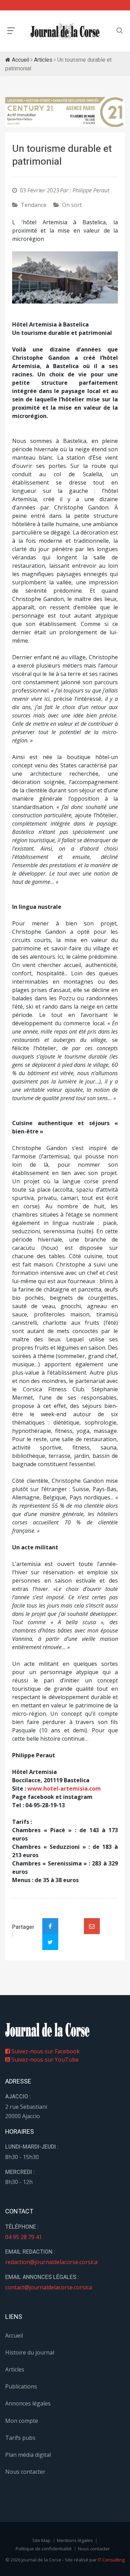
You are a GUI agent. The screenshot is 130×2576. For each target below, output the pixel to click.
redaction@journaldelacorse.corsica (51, 2262)
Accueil (20, 60)
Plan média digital (28, 2455)
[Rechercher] (120, 31)
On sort (72, 205)
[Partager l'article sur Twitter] (50, 1942)
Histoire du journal (30, 2352)
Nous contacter (25, 2472)
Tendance (34, 205)
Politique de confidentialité (44, 2549)
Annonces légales (28, 2403)
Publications (21, 2386)
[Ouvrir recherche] (11, 31)
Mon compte (22, 2421)
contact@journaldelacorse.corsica (49, 2287)
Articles (43, 60)
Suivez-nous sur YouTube (44, 2060)
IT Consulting (111, 2560)
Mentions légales (75, 2540)
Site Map (41, 2540)
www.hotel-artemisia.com (64, 1789)
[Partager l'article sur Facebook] (50, 1926)
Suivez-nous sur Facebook (45, 2051)
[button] (20, 277)
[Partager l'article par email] (92, 1926)
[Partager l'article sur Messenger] (71, 1920)
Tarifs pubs (20, 2438)
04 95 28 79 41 (24, 2237)
